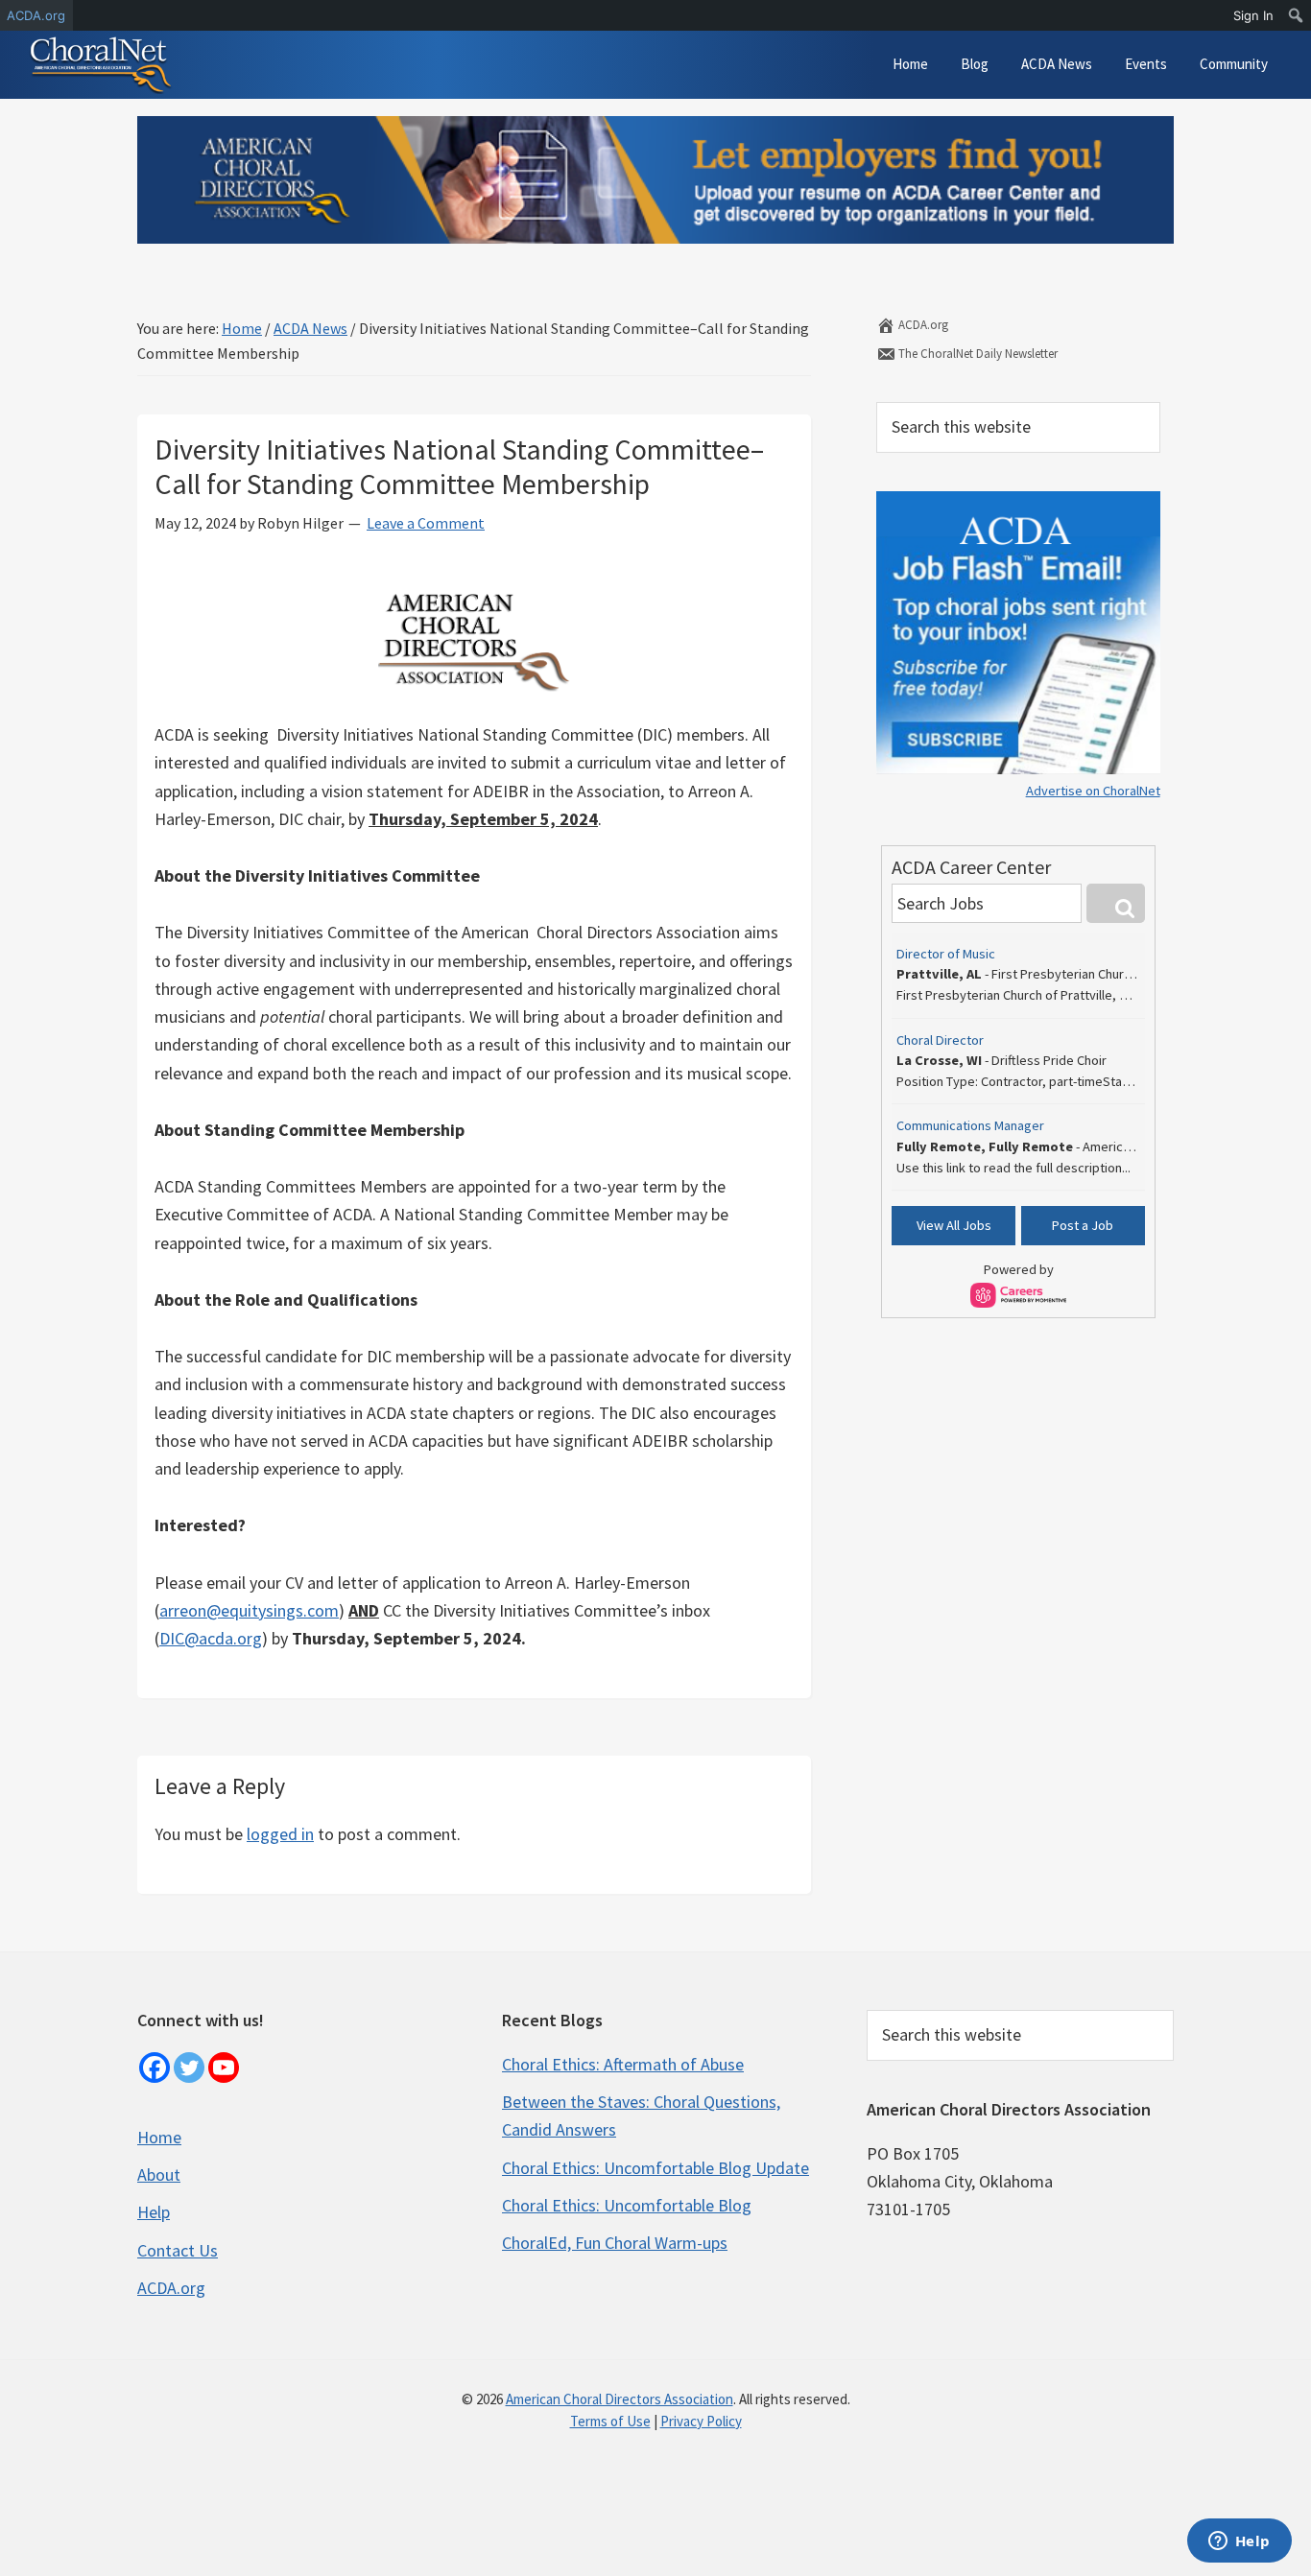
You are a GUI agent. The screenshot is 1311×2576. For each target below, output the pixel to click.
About (159, 2174)
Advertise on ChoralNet (1093, 791)
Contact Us (178, 2250)
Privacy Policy (701, 2421)
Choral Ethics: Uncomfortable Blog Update (655, 2168)
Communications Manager (970, 1125)
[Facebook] (155, 2068)
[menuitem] (1296, 15)
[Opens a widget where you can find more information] (1239, 2542)
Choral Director (940, 1040)
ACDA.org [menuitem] (36, 15)
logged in (280, 1834)
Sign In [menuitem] (1253, 15)
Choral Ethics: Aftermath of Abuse (623, 2064)
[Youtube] (224, 2068)
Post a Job (1083, 1225)
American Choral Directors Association (620, 2399)
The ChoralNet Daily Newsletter (977, 354)
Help (154, 2212)
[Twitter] (189, 2068)
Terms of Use (610, 2421)
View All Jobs (954, 1225)
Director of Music (946, 954)
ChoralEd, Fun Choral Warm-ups (615, 2243)
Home (159, 2137)
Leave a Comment (426, 523)
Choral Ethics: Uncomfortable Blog (627, 2205)
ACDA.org (922, 325)
